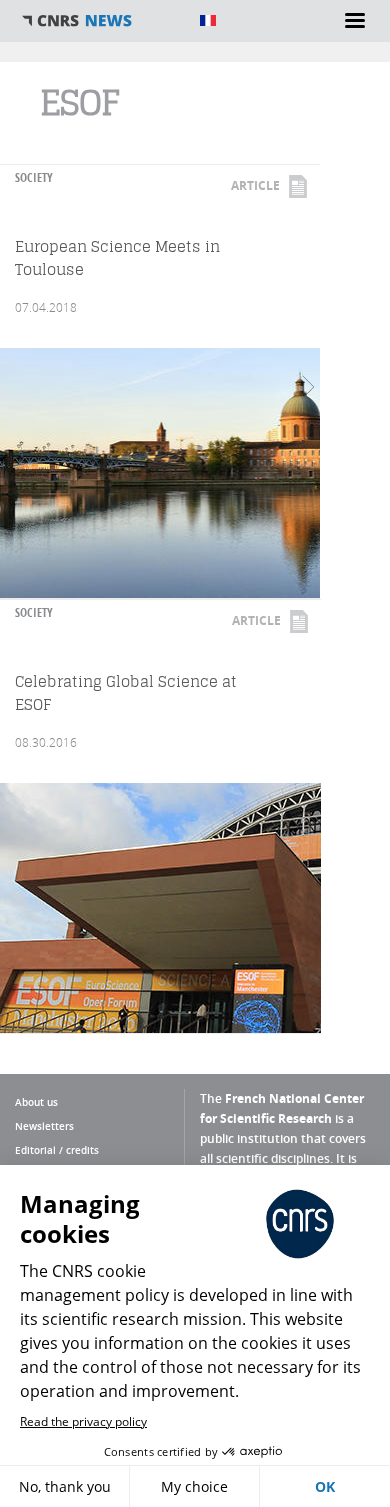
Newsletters (44, 1126)
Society (34, 177)
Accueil (100, 21)
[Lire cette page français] (208, 20)
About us (36, 1102)
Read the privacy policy (83, 1421)
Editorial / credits (57, 1150)
